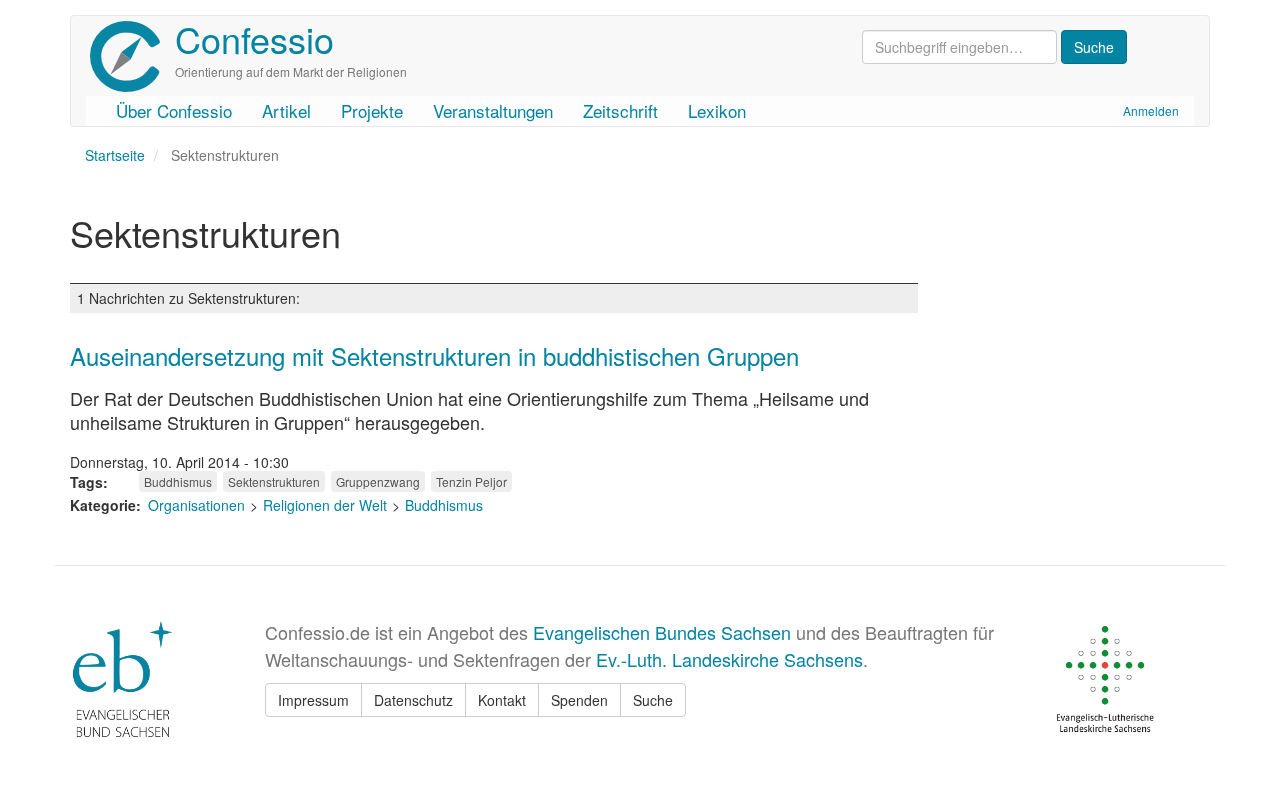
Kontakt (502, 700)
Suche (653, 700)
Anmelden (1151, 110)
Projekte (372, 110)
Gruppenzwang (378, 481)
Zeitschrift (620, 110)
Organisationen (196, 505)
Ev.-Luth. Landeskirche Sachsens (729, 659)
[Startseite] (132, 56)
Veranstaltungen (493, 110)
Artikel (286, 110)
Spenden (579, 700)
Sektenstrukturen (274, 481)
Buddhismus (178, 481)
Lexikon (717, 110)
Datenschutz (413, 700)
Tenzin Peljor (471, 481)
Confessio (254, 38)
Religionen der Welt (325, 505)
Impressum (313, 700)
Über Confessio (174, 110)
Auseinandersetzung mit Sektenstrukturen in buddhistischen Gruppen (434, 355)
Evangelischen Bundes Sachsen (662, 632)
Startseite (115, 155)
